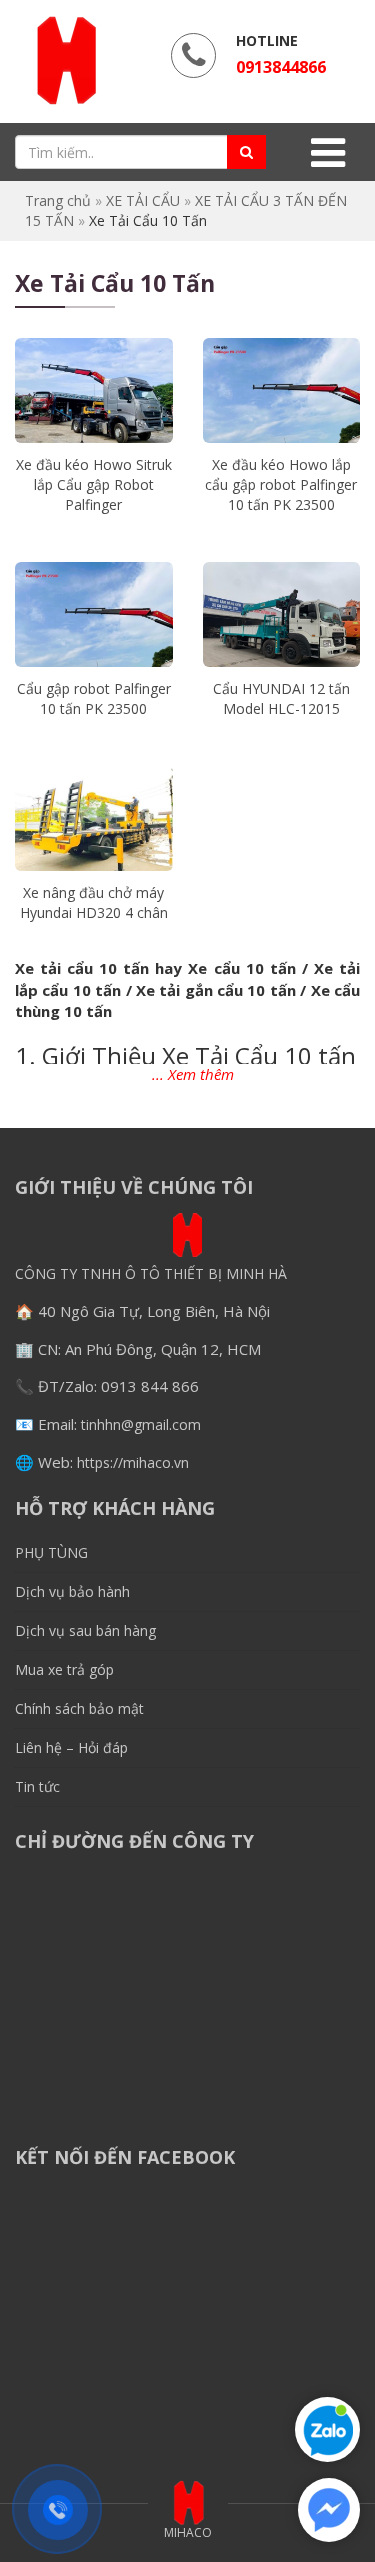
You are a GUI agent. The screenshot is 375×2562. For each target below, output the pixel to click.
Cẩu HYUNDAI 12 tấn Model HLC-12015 (281, 698)
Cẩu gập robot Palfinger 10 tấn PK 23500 (94, 698)
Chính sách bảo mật (79, 1708)
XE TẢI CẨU (143, 200)
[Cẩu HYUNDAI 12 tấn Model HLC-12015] (282, 614)
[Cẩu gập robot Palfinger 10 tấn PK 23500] (94, 614)
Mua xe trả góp (64, 1669)
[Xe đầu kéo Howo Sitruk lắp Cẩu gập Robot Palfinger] (94, 390)
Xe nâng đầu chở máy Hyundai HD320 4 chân (94, 902)
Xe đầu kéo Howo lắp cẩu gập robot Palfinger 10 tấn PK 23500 (281, 484)
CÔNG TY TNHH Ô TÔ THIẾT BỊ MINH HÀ (151, 1273)
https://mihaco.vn (133, 1462)
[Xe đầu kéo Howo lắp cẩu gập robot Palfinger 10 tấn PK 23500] (282, 390)
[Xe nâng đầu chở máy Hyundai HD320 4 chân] (94, 818)
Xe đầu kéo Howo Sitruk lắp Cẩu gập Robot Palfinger (94, 484)
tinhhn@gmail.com (141, 1424)
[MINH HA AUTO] (65, 59)
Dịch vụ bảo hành (72, 1591)
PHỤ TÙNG (51, 1552)
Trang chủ (58, 200)
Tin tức (37, 1786)
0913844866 (281, 67)
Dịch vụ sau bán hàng (85, 1630)
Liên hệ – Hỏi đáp (71, 1747)
